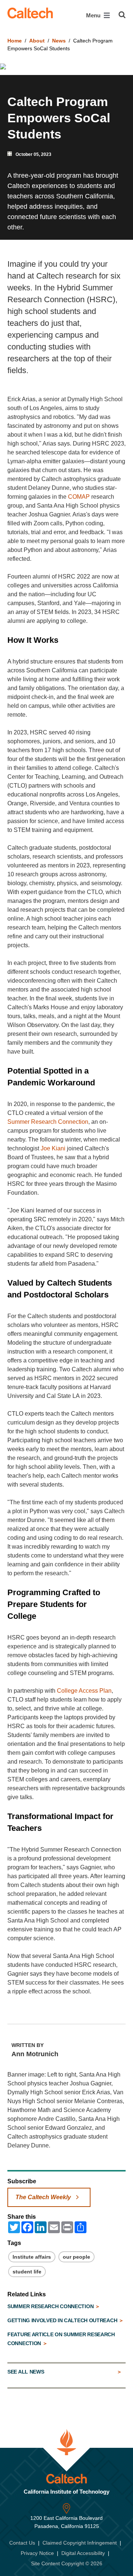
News (59, 41)
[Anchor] (64, 640)
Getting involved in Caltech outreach (63, 2320)
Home (15, 41)
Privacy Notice (37, 2553)
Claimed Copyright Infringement (80, 2543)
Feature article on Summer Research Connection (61, 2339)
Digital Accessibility (83, 2553)
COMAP (79, 497)
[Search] (122, 15)
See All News (26, 2372)
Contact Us (22, 2543)
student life (27, 2272)
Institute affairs (32, 2257)
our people (76, 2257)
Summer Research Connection (48, 1122)
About (37, 41)
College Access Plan (84, 1691)
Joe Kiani (53, 1148)
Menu (94, 15)
